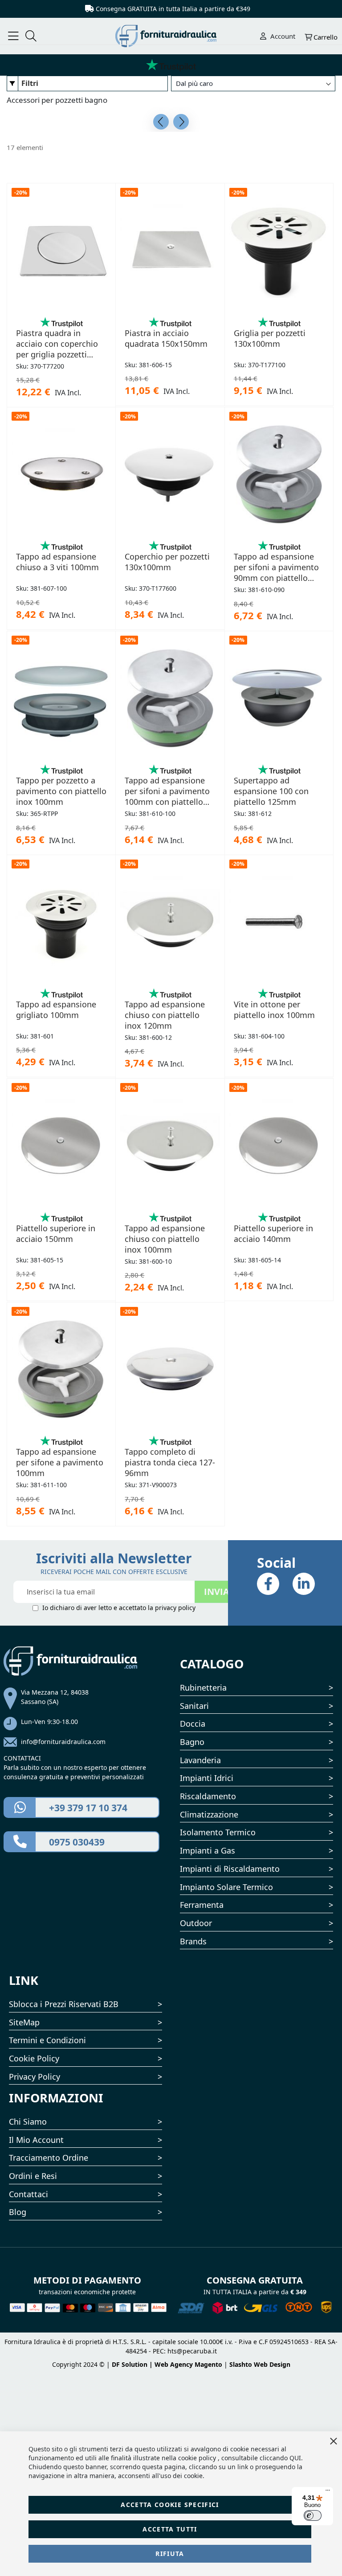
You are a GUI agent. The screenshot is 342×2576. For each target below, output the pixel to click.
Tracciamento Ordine (49, 2158)
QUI (295, 2458)
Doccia (193, 1724)
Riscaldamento (208, 1796)
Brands (193, 1941)
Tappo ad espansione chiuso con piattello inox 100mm (165, 1239)
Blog (18, 2212)
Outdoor (196, 1923)
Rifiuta (170, 2554)
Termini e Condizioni (47, 2040)
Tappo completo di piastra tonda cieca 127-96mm (170, 1462)
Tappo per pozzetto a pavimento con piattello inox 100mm (61, 791)
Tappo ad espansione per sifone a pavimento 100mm (60, 1462)
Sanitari (194, 1706)
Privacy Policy (35, 2077)
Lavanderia (200, 1760)
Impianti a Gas (208, 1850)
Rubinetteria (203, 1688)
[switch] (313, 2515)
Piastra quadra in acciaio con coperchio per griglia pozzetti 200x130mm (57, 344)
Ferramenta (202, 1905)
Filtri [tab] (30, 83)
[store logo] (171, 36)
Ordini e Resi (33, 2176)
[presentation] (161, 122)
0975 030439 (77, 1842)
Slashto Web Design (260, 2364)
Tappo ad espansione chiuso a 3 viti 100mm (57, 562)
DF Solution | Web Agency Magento (167, 2364)
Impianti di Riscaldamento (230, 1869)
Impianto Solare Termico (226, 1887)
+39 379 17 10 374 (88, 1808)
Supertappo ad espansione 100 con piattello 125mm (271, 791)
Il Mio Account (36, 2140)
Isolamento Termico (218, 1832)
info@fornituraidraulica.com (63, 1742)
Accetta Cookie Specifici (170, 2505)
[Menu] (328, 2492)
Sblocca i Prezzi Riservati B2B (64, 2004)
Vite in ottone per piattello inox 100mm (274, 1010)
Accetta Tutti (170, 2529)
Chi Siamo (28, 2122)
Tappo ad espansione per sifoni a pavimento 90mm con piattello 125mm (276, 567)
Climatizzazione (209, 1814)
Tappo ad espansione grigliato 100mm (56, 1010)
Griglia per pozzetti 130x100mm (270, 338)
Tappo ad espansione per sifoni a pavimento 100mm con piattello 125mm (167, 791)
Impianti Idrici (207, 1778)
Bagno (192, 1742)
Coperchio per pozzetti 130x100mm (167, 562)
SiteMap (24, 2022)
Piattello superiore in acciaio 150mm (56, 1233)
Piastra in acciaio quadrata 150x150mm (166, 338)
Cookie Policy (34, 2058)
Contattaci (28, 2194)
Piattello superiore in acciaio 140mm (273, 1233)
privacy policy (175, 1608)
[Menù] (13, 36)
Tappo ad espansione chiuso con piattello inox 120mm (165, 1015)
